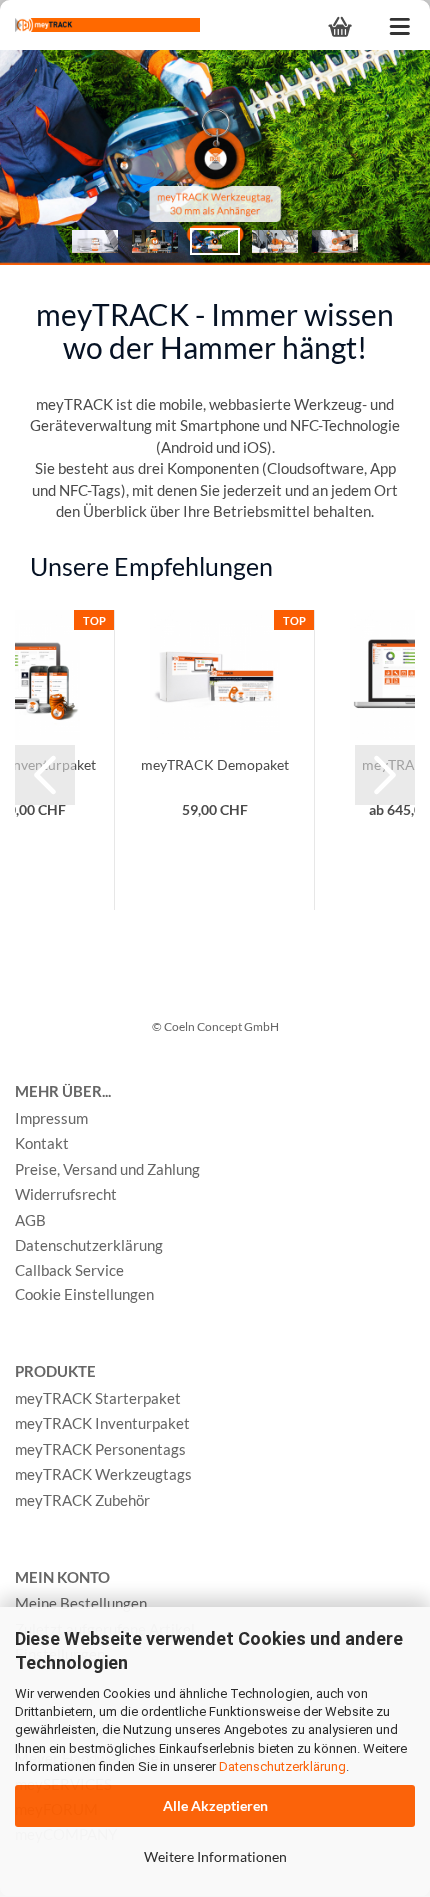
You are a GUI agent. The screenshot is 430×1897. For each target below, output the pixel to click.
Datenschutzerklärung (282, 1766)
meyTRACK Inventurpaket (102, 1423)
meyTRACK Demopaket (215, 764)
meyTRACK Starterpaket (98, 1398)
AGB (30, 1220)
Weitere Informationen (215, 1856)
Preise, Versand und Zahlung (107, 1169)
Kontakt (42, 1143)
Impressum (51, 1118)
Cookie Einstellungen (84, 1294)
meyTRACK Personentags (100, 1449)
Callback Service (69, 1270)
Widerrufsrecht (66, 1194)
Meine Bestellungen (81, 1603)
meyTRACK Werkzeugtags (103, 1474)
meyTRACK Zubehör (82, 1500)
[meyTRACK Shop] (100, 25)
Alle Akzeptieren (215, 1805)
